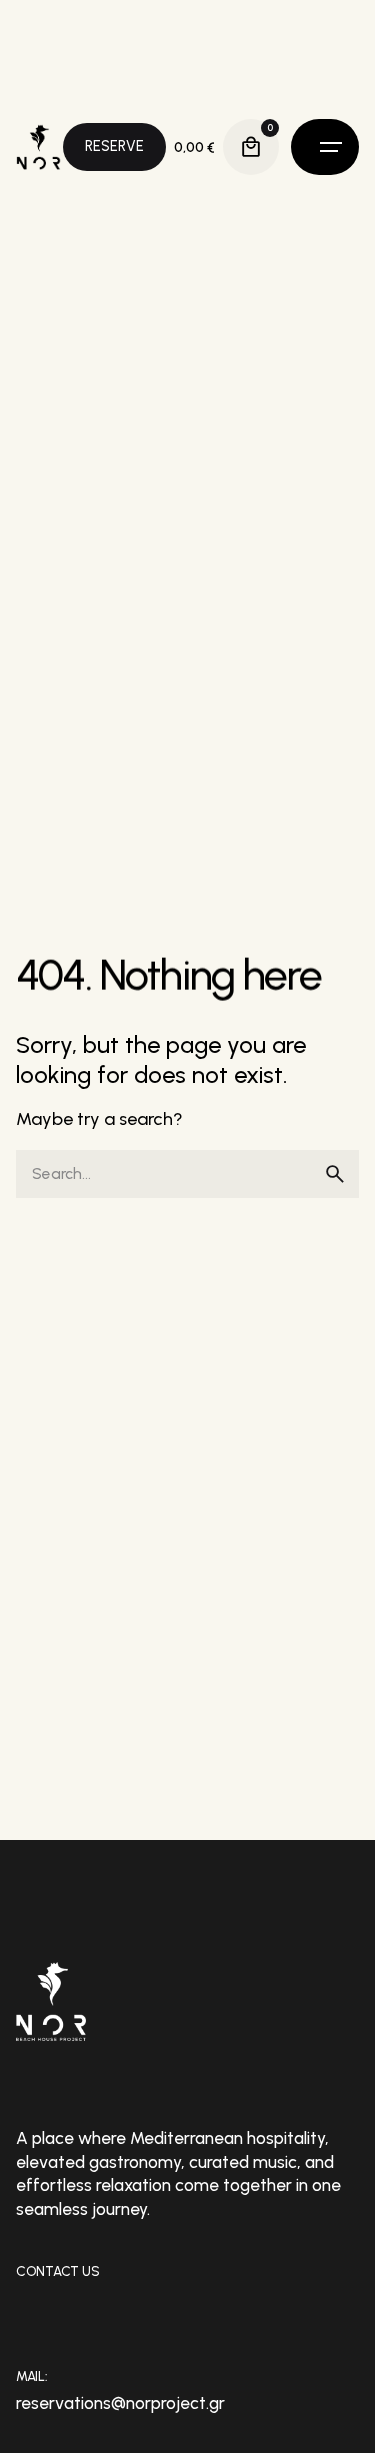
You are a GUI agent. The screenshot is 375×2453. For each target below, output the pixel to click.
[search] (335, 1174)
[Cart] (251, 147)
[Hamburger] (325, 147)
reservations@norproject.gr (120, 2403)
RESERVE (114, 146)
